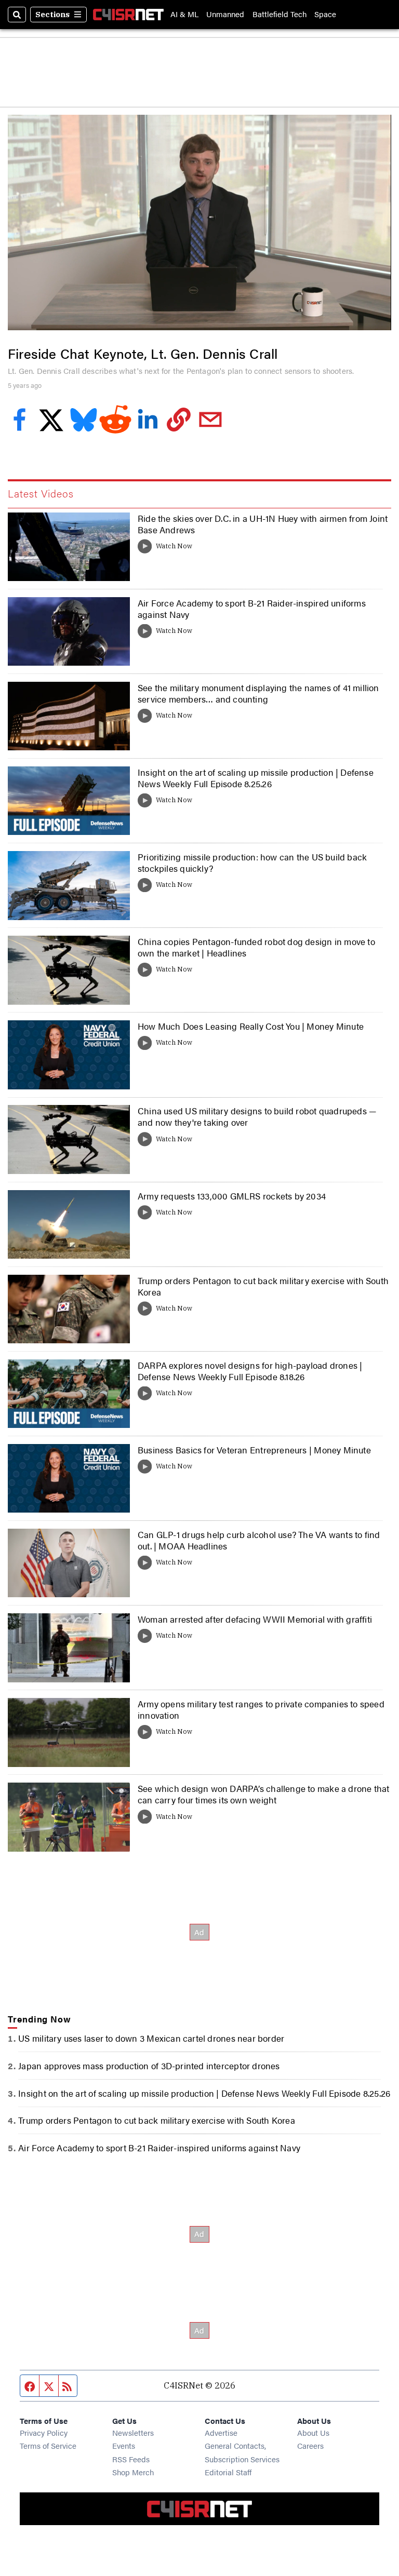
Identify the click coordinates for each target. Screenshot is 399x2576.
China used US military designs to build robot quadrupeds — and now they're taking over (257, 1116)
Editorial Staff (228, 2472)
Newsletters (133, 2432)
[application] (199, 222)
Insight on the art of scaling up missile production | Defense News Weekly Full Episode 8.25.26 (256, 778)
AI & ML (184, 14)
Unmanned (225, 14)
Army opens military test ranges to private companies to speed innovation (261, 1709)
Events (124, 2445)
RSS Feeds (131, 2459)
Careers (310, 2445)
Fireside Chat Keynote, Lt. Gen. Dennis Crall (143, 353)
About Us (313, 2432)
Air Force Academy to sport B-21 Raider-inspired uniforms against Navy (252, 609)
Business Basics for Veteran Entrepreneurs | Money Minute (254, 1450)
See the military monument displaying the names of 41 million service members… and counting (258, 693)
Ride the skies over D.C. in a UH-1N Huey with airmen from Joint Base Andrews (263, 524)
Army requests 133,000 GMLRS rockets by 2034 (232, 1196)
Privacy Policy (44, 2432)
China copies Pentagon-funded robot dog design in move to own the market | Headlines (256, 947)
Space (325, 14)
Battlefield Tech (280, 14)
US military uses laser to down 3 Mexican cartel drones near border (151, 2038)
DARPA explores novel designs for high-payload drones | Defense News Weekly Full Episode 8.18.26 (250, 1371)
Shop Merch (133, 2472)
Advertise (221, 2432)
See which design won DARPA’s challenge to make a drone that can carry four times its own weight (264, 1794)
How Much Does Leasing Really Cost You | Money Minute (251, 1026)
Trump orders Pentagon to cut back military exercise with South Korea (263, 1286)
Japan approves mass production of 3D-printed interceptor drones (149, 2066)
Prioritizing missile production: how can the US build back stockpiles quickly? (252, 862)
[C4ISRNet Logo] (128, 15)
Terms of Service (48, 2445)
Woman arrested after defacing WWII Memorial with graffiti (255, 1619)
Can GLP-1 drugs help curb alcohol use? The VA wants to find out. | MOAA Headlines (259, 1540)
